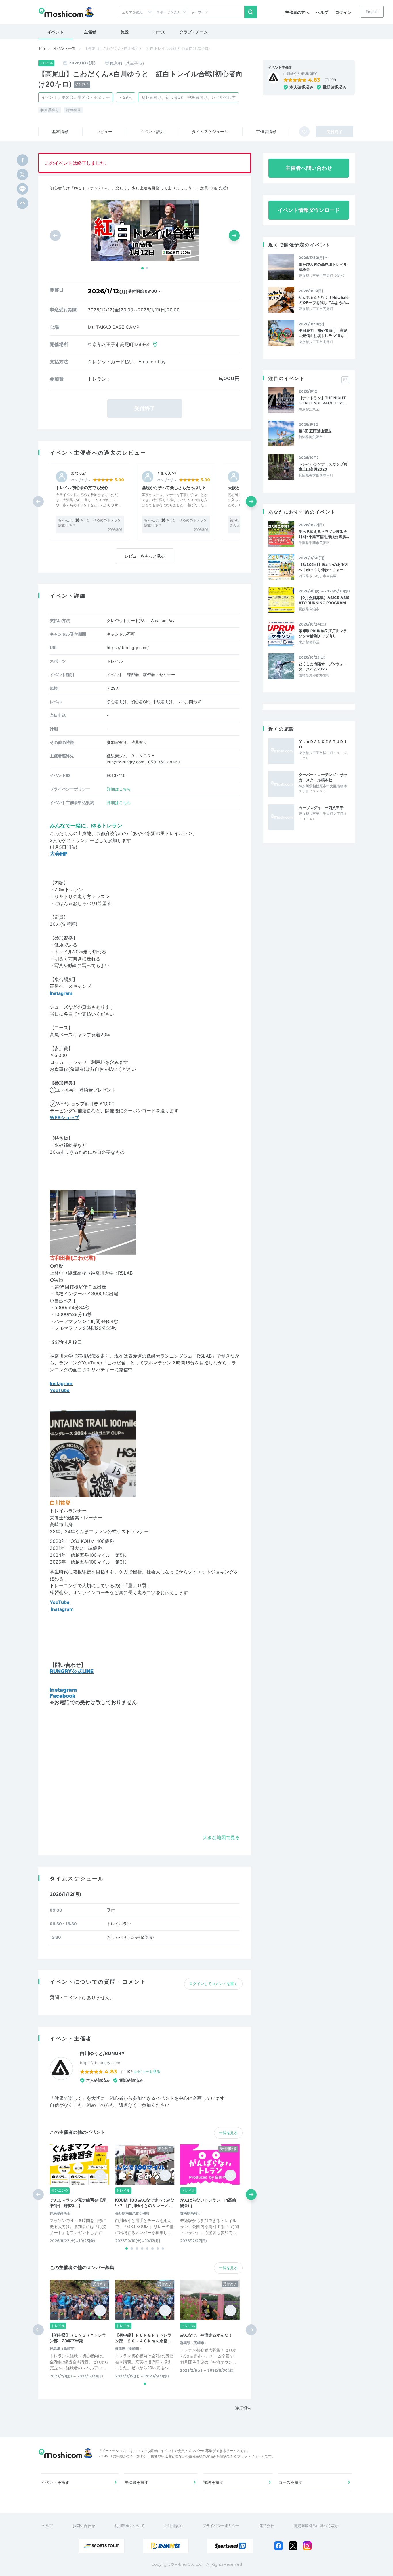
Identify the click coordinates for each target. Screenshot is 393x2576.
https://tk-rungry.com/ (128, 648)
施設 (125, 32)
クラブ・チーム (194, 32)
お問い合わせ (84, 2526)
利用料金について (129, 2526)
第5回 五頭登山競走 (315, 431)
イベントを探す (55, 2482)
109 (333, 80)
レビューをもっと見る (145, 556)
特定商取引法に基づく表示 (316, 2526)
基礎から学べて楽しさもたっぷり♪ (173, 487)
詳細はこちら (119, 789)
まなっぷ (78, 473)
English (372, 12)
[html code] (22, 203)
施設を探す (213, 2482)
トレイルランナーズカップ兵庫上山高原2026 (323, 467)
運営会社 (267, 2526)
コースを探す (291, 2482)
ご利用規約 (173, 2526)
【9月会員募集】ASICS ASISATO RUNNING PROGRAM (324, 600)
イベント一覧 (64, 48)
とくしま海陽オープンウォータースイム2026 (323, 666)
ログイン (343, 12)
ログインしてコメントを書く (213, 1984)
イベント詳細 (152, 131)
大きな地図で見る (221, 1837)
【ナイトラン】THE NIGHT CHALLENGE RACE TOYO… (323, 400)
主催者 (90, 32)
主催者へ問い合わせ (309, 168)
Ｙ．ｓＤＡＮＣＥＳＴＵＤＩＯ (323, 744)
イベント (56, 32)
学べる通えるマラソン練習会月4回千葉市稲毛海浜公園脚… (324, 534)
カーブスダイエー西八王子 (321, 808)
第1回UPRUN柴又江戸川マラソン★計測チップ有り (323, 633)
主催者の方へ (297, 12)
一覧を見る (228, 2133)
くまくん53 (167, 473)
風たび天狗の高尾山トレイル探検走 (323, 267)
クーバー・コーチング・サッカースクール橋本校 (323, 777)
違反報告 (243, 2408)
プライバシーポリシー (221, 2526)
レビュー (104, 131)
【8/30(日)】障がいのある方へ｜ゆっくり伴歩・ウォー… (323, 567)
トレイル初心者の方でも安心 (82, 487)
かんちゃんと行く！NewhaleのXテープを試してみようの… (324, 300)
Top (42, 48)
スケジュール (210, 131)
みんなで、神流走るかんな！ (206, 2335)
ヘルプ (322, 12)
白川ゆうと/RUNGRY (300, 74)
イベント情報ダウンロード (309, 210)
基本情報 (60, 131)
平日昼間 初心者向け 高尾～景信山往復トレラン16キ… (323, 333)
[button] (142, 268)
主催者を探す (136, 2482)
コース (159, 32)
